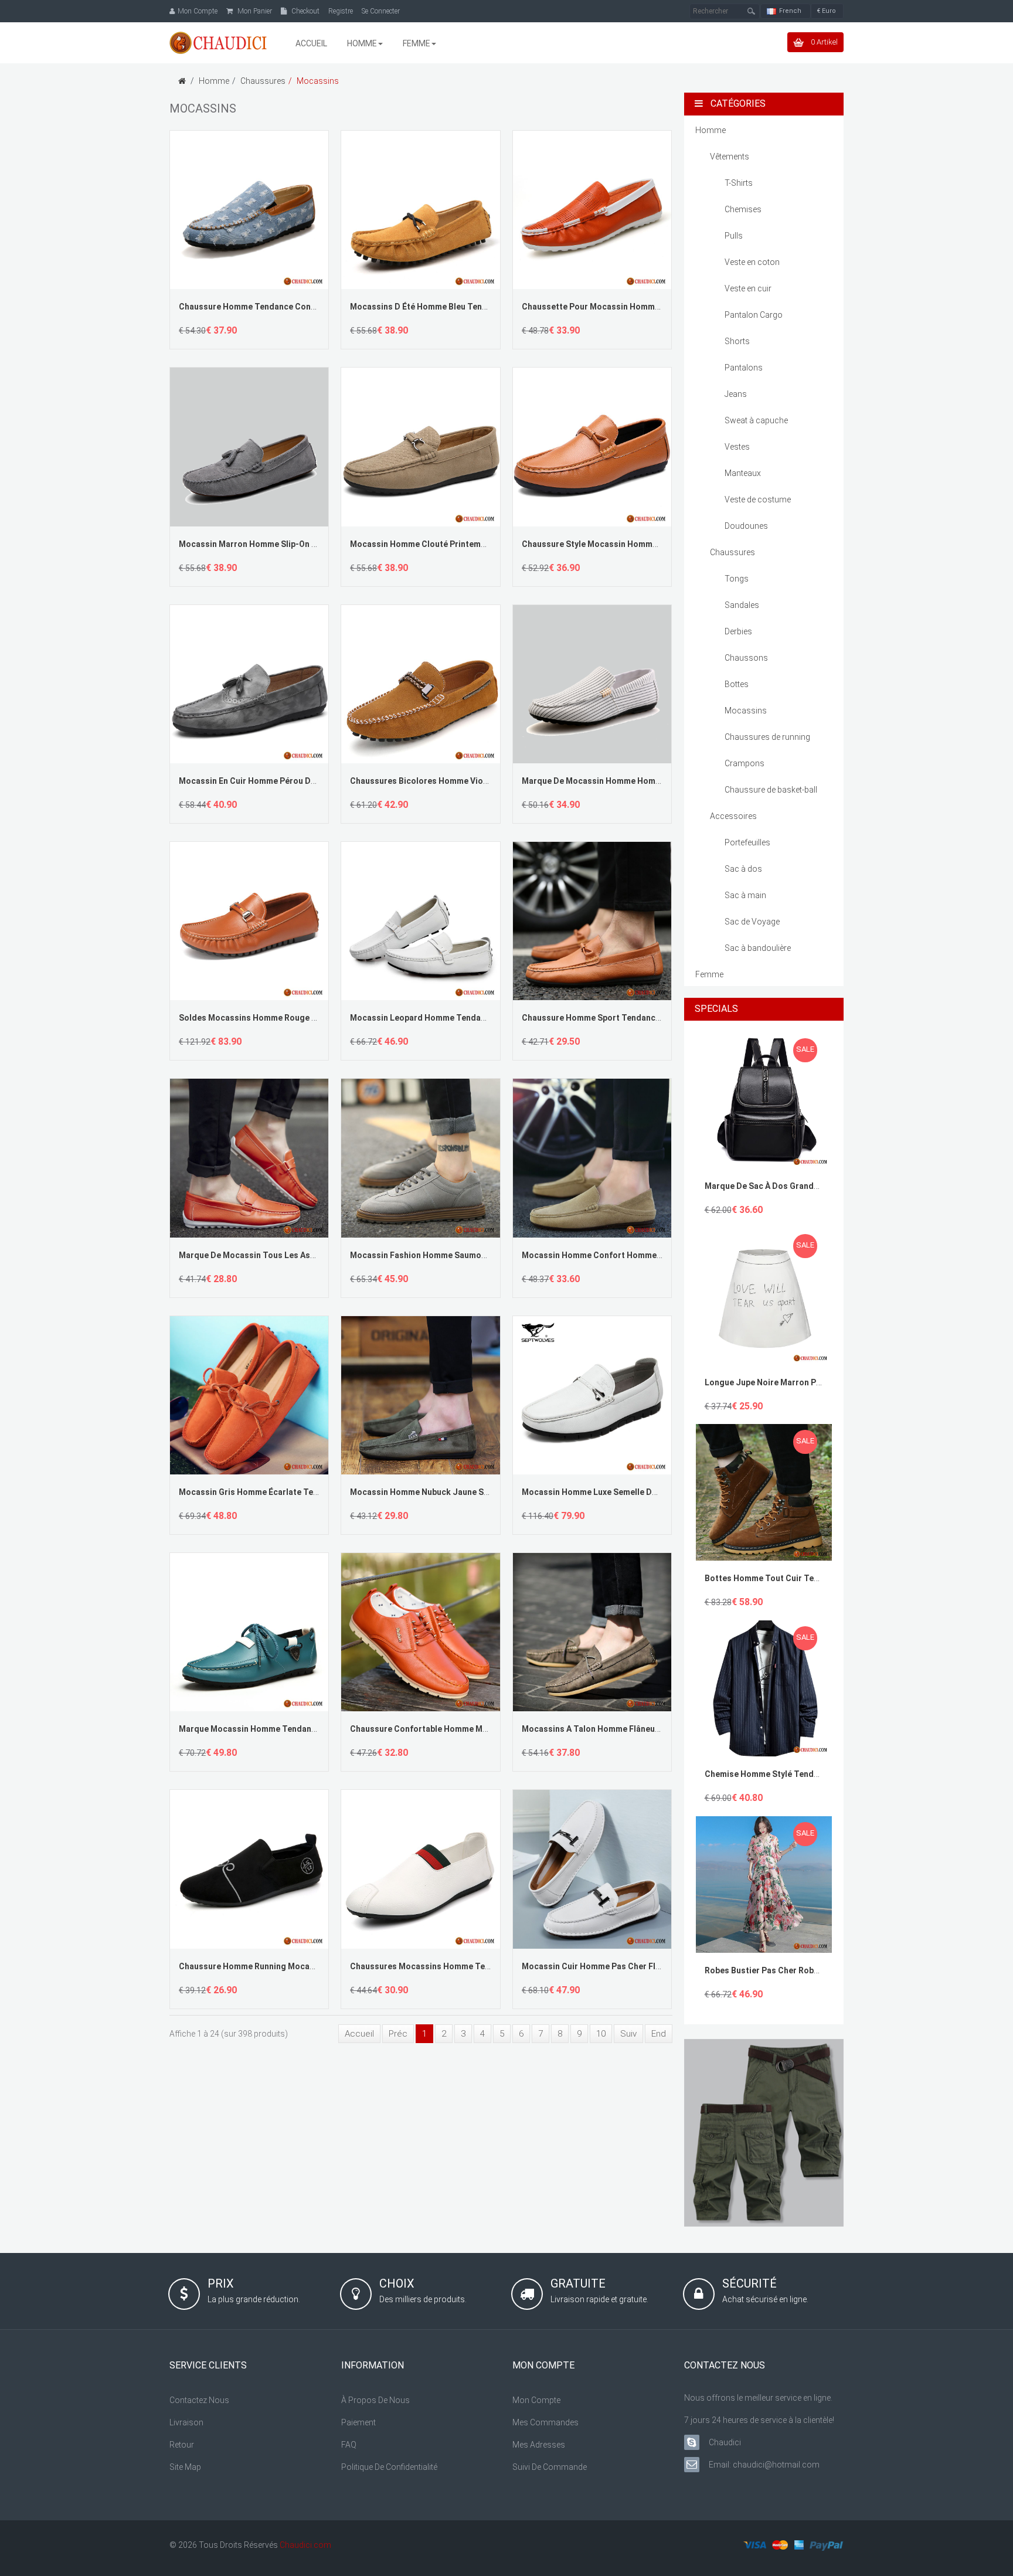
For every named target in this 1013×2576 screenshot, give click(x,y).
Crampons (745, 763)
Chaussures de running (767, 737)
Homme (214, 81)
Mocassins (318, 81)
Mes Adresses (539, 2445)
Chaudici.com (305, 2545)
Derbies (738, 631)
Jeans (736, 394)
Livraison (186, 2422)
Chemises (743, 209)
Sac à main (745, 895)
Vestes (737, 447)
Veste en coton (752, 262)
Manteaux (743, 473)
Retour (182, 2445)
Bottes (737, 684)
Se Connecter (381, 11)
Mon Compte (536, 2400)
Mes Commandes (545, 2422)
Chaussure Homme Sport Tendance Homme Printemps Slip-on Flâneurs (661, 1018)
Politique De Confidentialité (389, 2467)
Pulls (734, 236)
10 (601, 2034)
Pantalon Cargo (754, 315)
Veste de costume (758, 499)
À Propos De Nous (375, 2400)
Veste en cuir (748, 288)
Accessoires (733, 816)
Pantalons (744, 368)
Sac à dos (743, 869)
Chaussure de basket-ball (771, 790)
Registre (341, 11)
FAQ (349, 2445)
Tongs (737, 579)
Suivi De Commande (550, 2467)
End (659, 2034)
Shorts (737, 341)
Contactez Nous (199, 2400)
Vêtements (730, 157)
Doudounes (746, 526)
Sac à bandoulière (758, 948)
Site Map (185, 2467)
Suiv (628, 2034)
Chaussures (263, 81)
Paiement (358, 2422)
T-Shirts (739, 183)
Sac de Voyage (752, 922)
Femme (709, 974)
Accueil (359, 2034)
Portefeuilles (747, 842)
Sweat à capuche (756, 420)
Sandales (742, 605)
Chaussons (746, 658)
